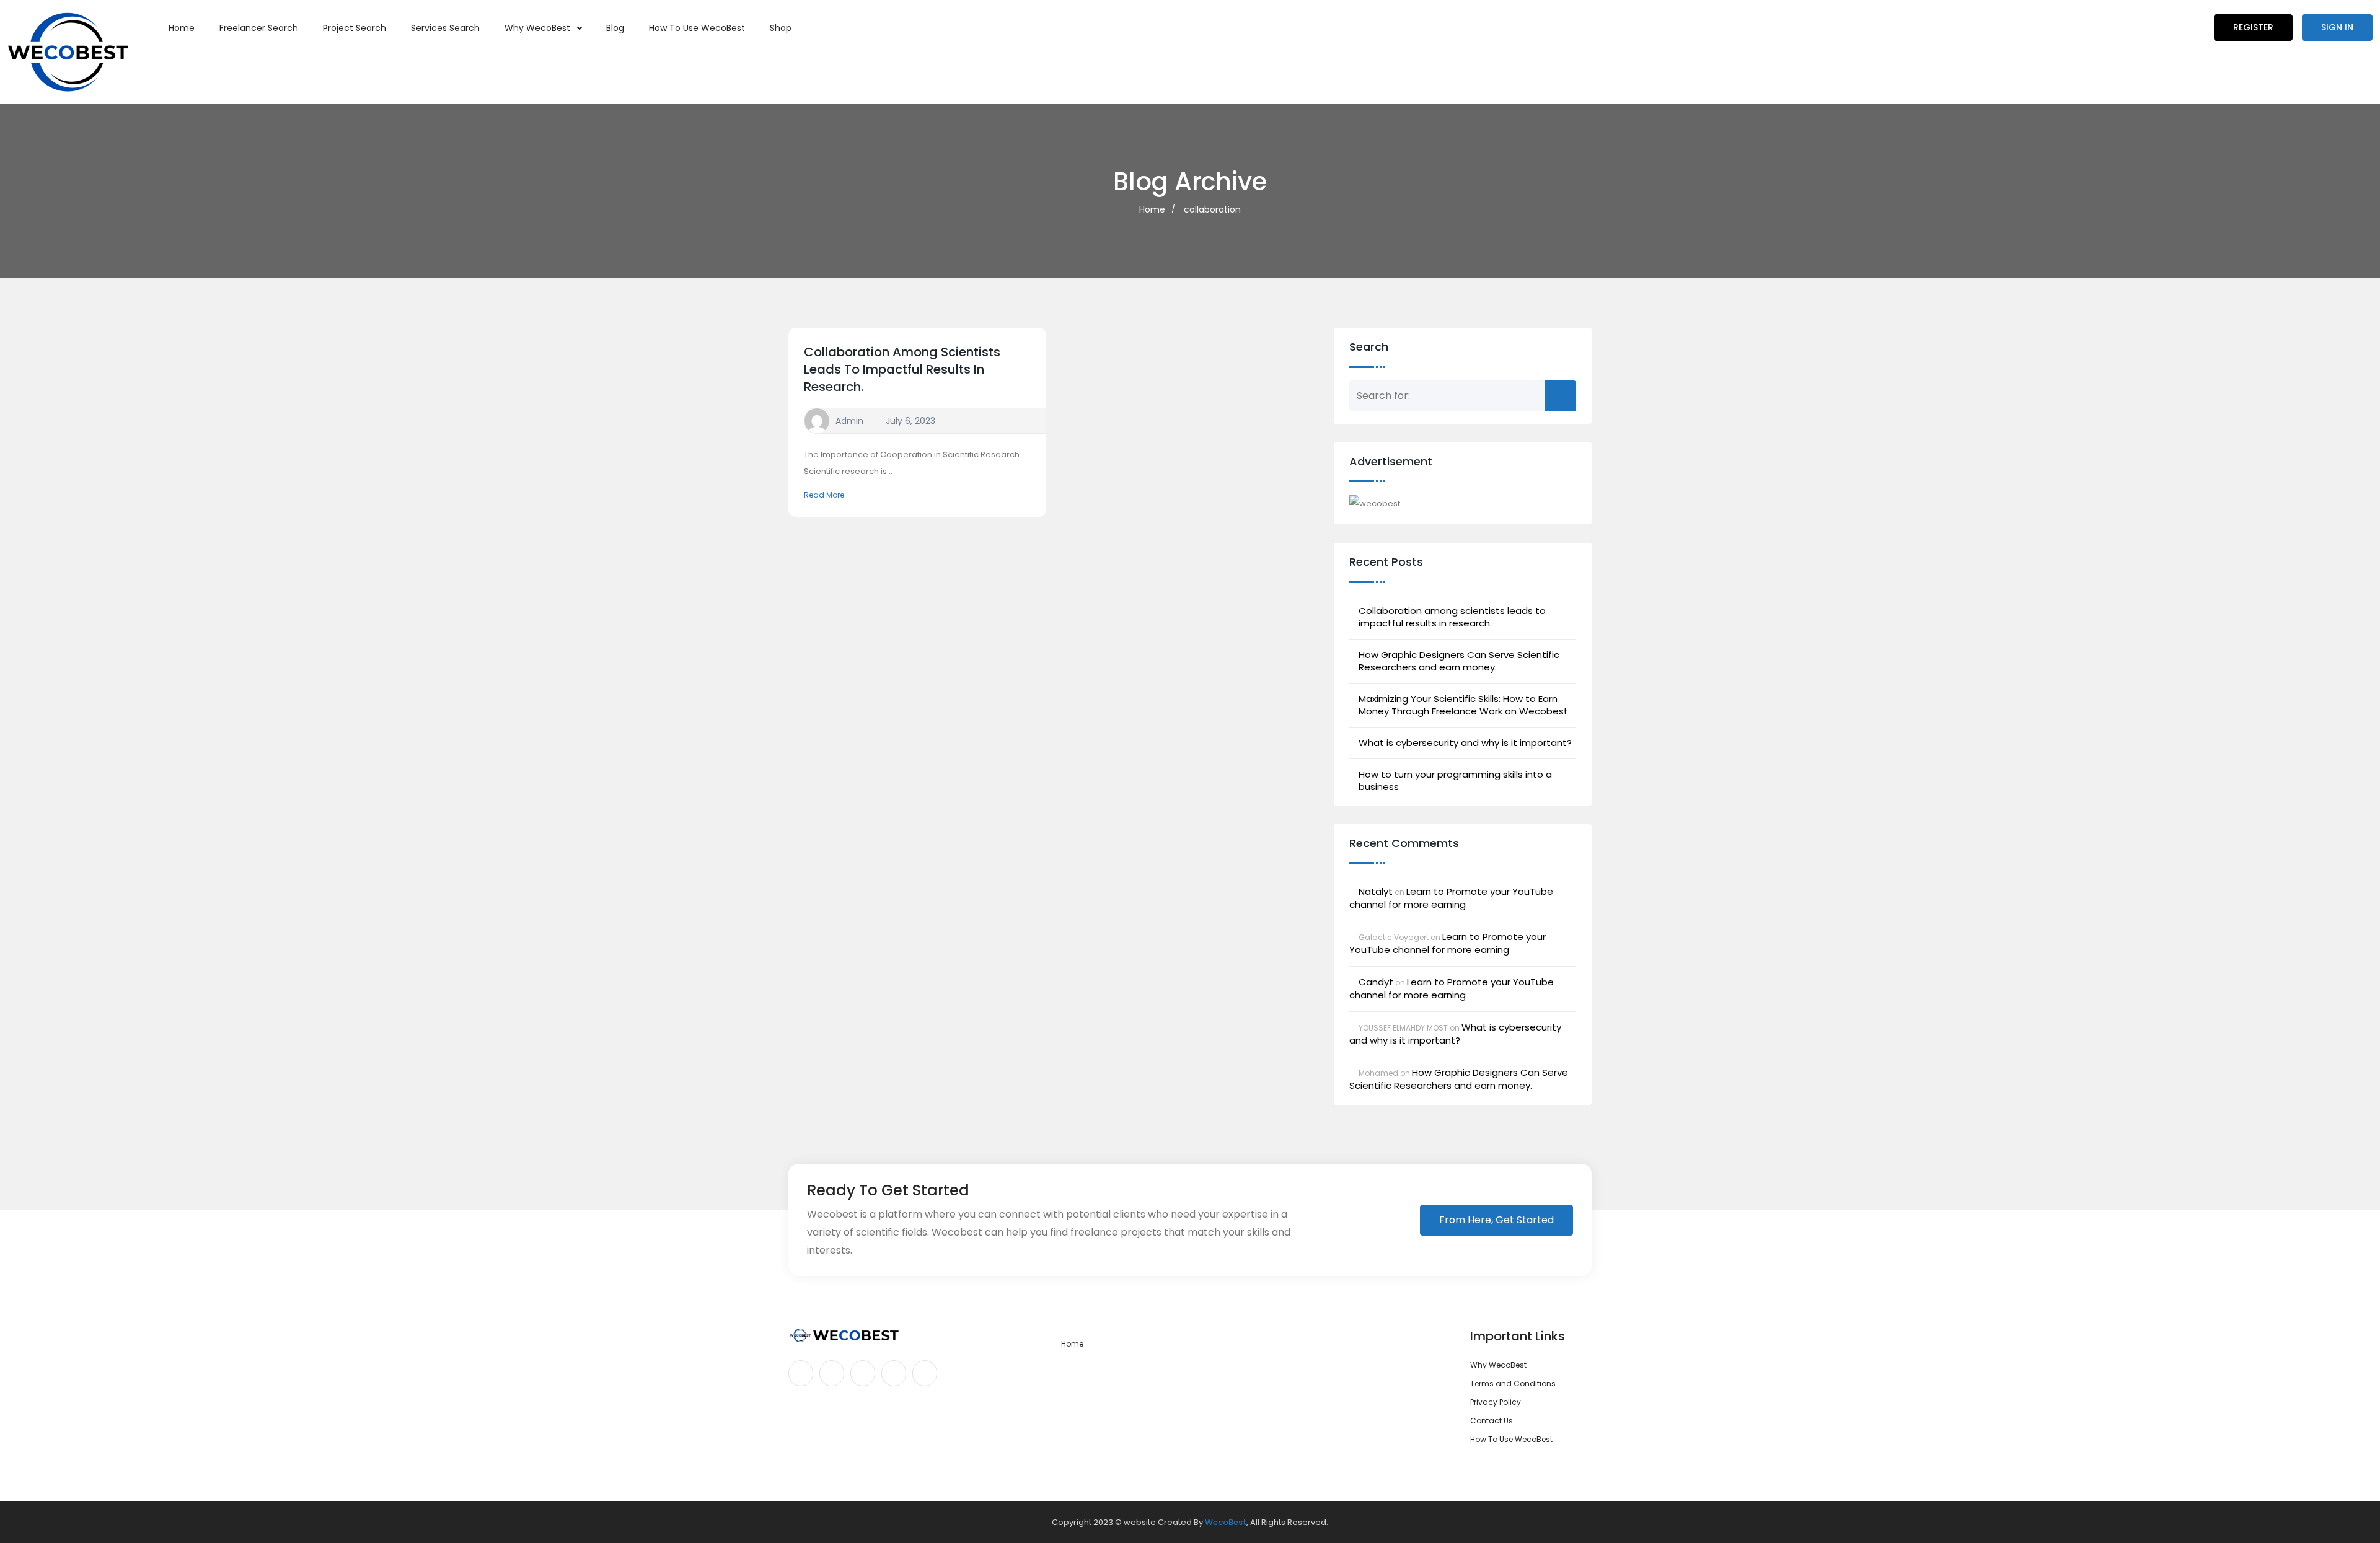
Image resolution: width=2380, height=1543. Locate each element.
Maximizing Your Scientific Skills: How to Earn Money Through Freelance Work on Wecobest (1463, 705)
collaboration (1212, 209)
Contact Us (1492, 1421)
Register (2253, 27)
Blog (615, 28)
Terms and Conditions (1513, 1383)
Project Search (355, 28)
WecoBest (1226, 1522)
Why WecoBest (539, 28)
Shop (781, 28)
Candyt (1376, 982)
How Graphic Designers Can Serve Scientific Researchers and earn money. (1459, 661)
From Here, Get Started (1496, 1220)
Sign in (2337, 27)
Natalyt (1376, 891)
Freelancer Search (259, 28)
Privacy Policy (1496, 1402)
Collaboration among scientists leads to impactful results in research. (902, 369)
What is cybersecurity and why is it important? (1465, 743)
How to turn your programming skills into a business (1455, 781)
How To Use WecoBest (697, 28)
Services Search (445, 28)
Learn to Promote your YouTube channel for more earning (1451, 898)
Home (182, 28)
